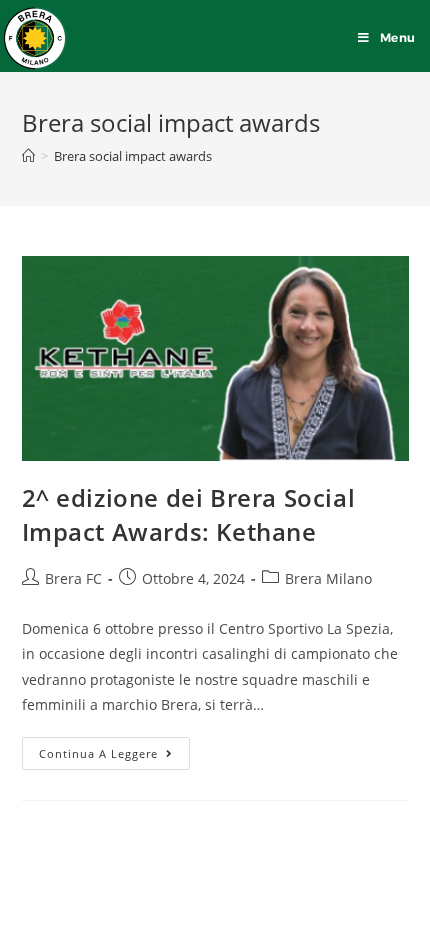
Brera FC (73, 578)
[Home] (28, 156)
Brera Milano (328, 578)
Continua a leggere (114, 749)
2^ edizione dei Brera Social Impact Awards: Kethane (189, 514)
